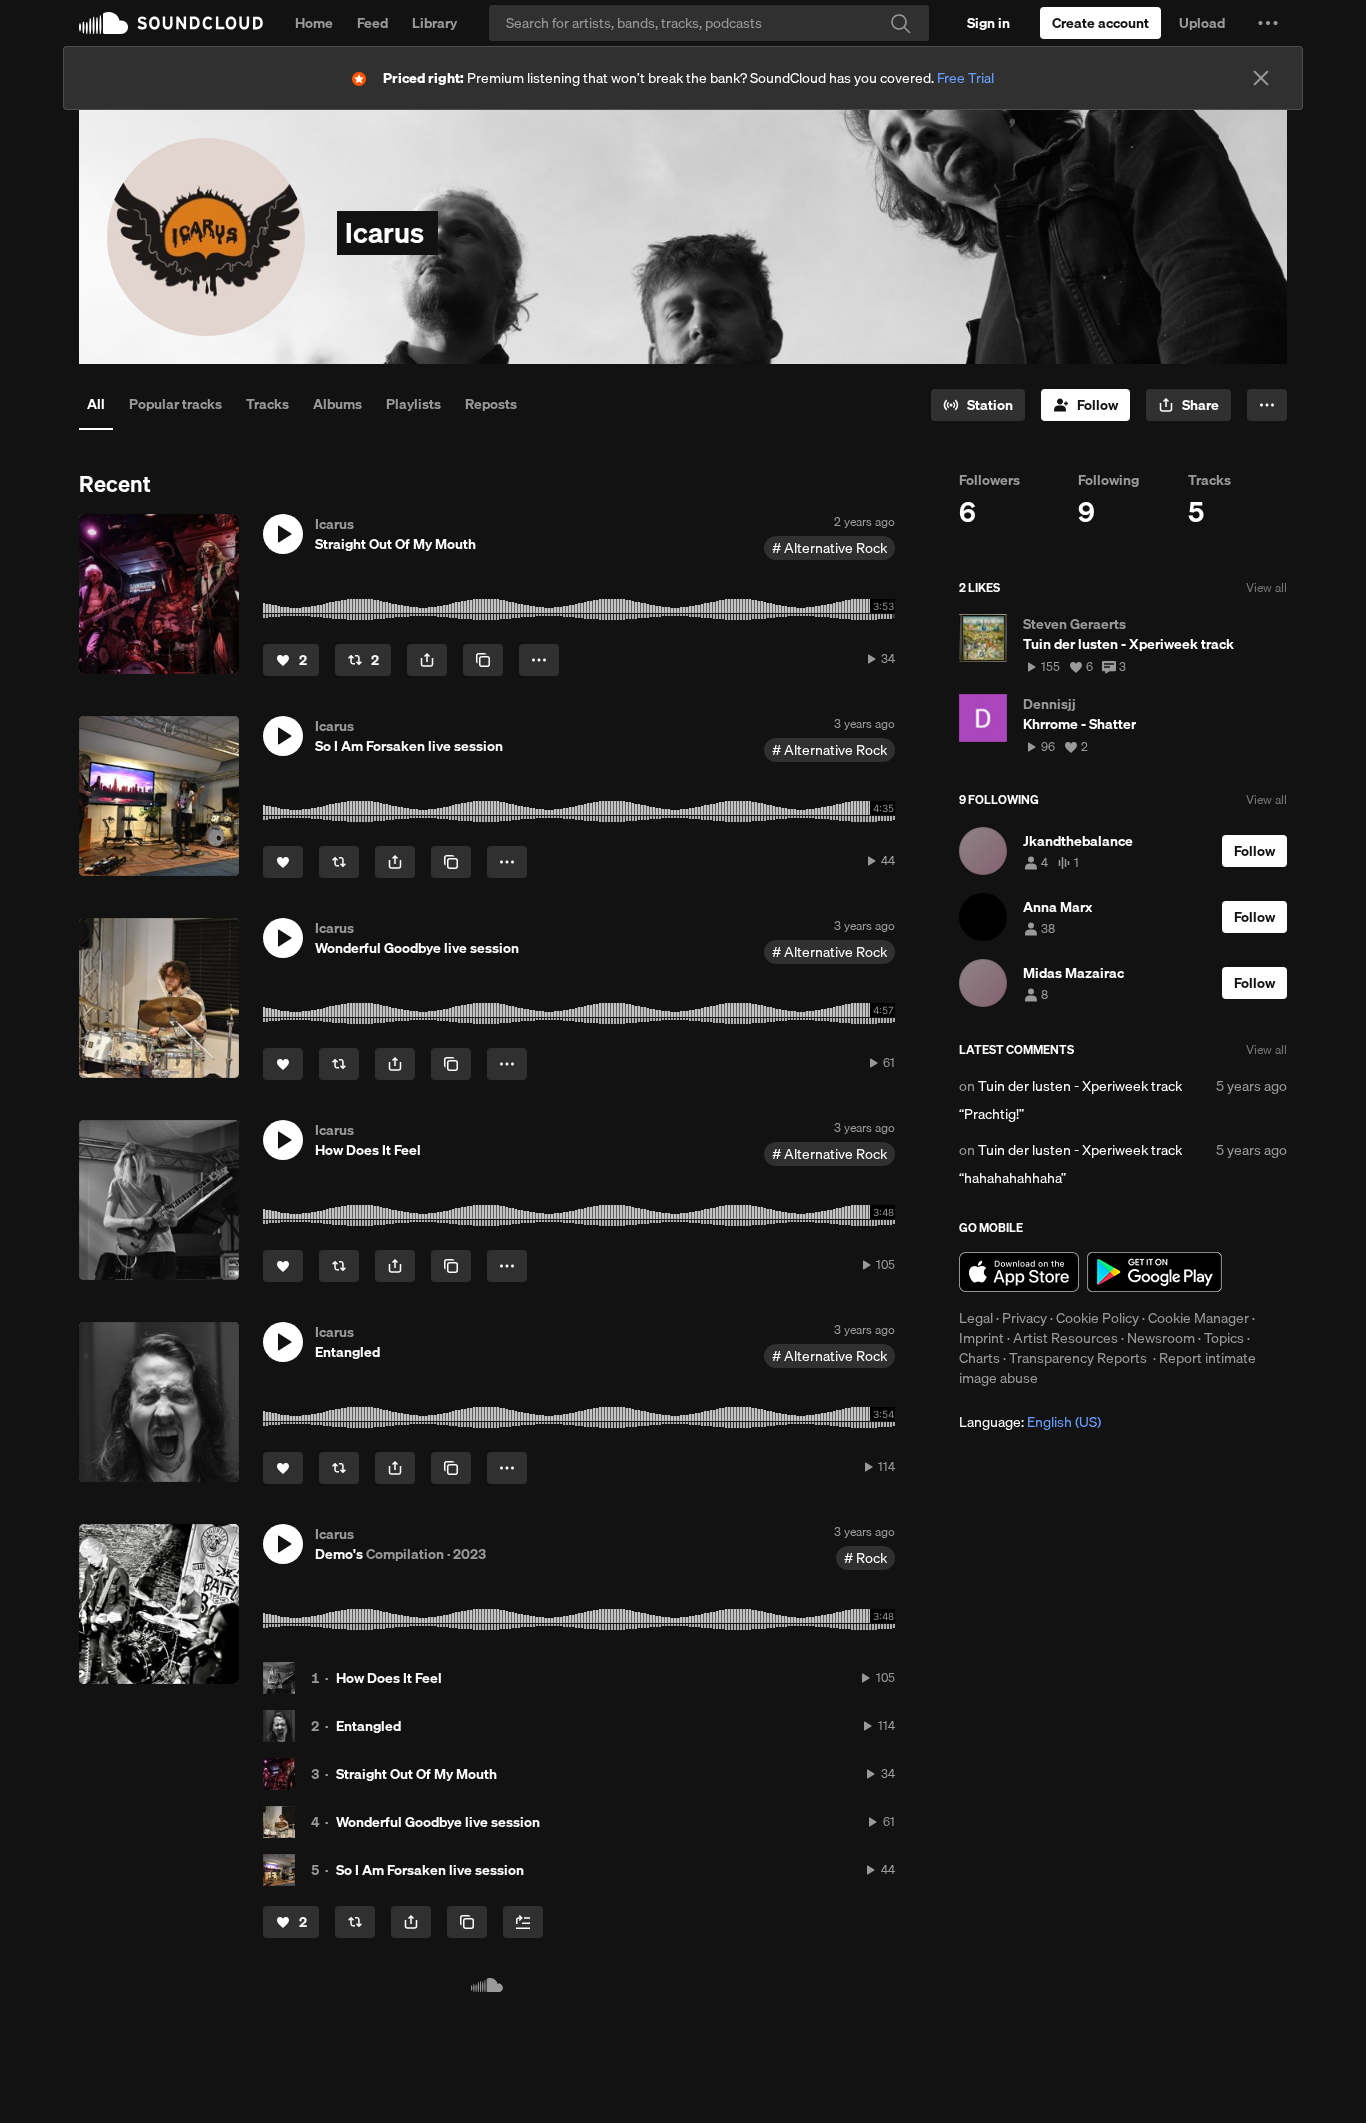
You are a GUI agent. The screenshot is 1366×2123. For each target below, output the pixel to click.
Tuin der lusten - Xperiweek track (1080, 1086)
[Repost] (339, 862)
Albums (337, 404)
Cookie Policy (1097, 1318)
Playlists (413, 404)
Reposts (491, 404)
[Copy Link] (483, 660)
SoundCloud (171, 23)
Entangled (368, 1726)
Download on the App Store (1019, 1272)
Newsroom (1161, 1338)
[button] (1268, 23)
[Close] (1261, 78)
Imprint (981, 1338)
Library (434, 23)
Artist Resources (1065, 1338)
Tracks (267, 404)
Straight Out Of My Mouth (416, 1774)
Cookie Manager (1198, 1318)
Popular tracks (175, 404)
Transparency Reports (1078, 1358)
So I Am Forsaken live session (430, 1870)
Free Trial (965, 78)
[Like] (283, 862)
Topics (1224, 1338)
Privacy (1024, 1318)
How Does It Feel (389, 1678)
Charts (979, 1358)
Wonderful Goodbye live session (438, 1822)
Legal (976, 1318)
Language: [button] (1030, 1422)
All (96, 404)
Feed (372, 23)
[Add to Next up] (523, 1922)
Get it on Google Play (1154, 1272)
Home (314, 23)
